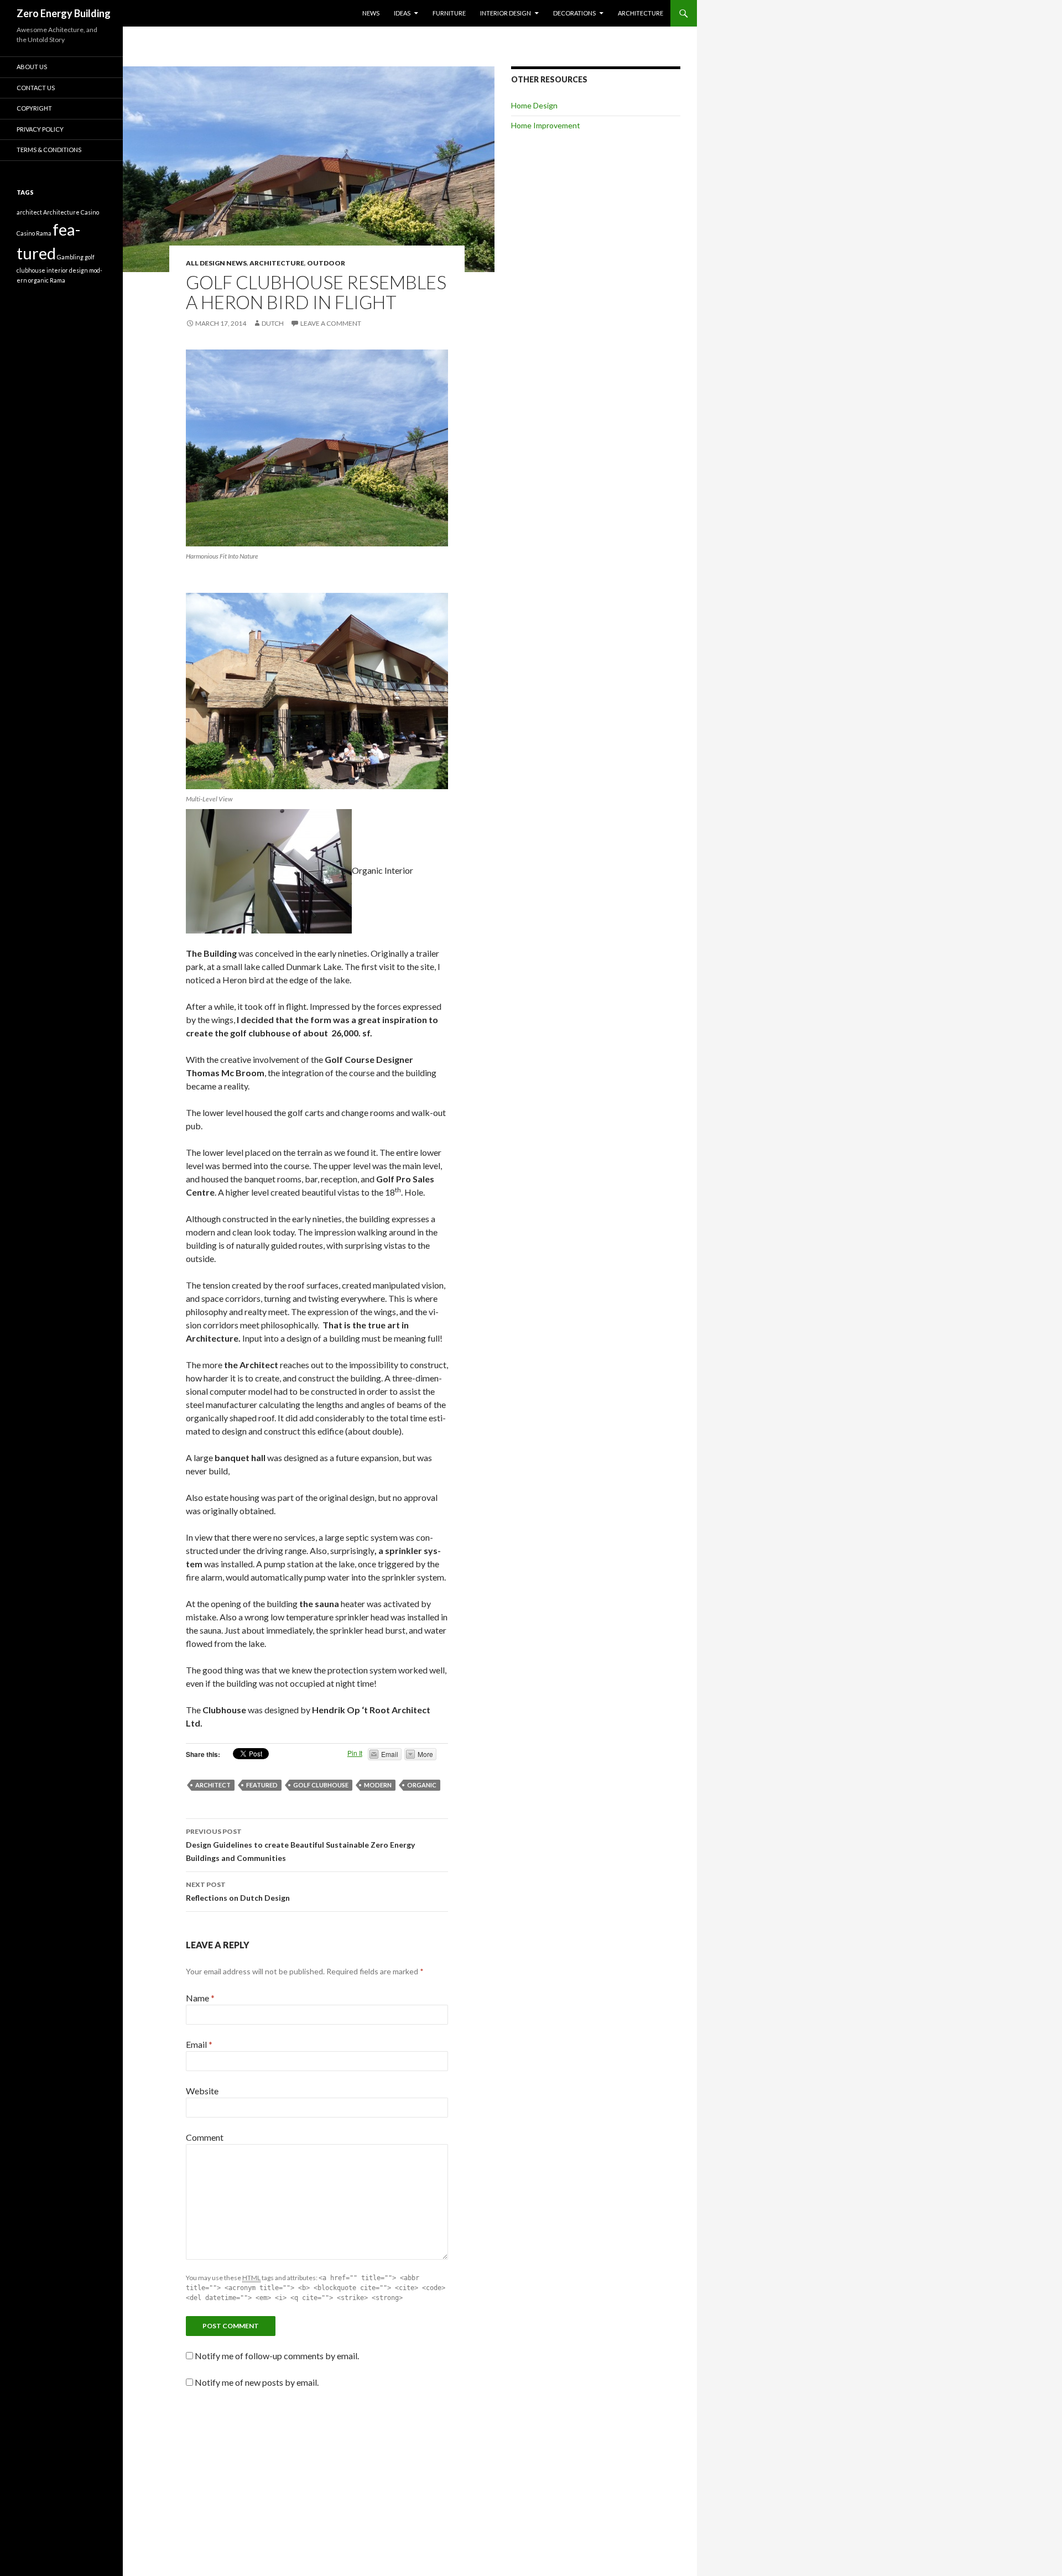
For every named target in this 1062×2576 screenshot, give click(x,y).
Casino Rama (34, 233)
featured (262, 1785)
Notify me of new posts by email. (257, 2382)
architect (213, 1785)
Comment (205, 2137)
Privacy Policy (40, 129)
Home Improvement (546, 125)
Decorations (574, 13)
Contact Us (36, 88)
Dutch (273, 323)
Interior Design (506, 13)
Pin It (355, 1753)
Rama (58, 280)
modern (378, 1785)
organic (422, 1785)
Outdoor (326, 263)
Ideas (402, 13)
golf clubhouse (321, 1785)
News (371, 13)
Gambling (70, 257)
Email (199, 2044)
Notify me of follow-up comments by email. (277, 2356)
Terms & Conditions (49, 150)
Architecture (641, 13)
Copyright (34, 108)
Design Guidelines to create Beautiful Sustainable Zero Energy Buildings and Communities (300, 1845)
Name (200, 1998)
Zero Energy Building (64, 13)
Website (202, 2091)
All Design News (216, 263)
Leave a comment (331, 323)
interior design (67, 270)
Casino (90, 212)
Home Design (534, 105)
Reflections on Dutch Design (238, 1891)
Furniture (449, 13)
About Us (32, 67)
